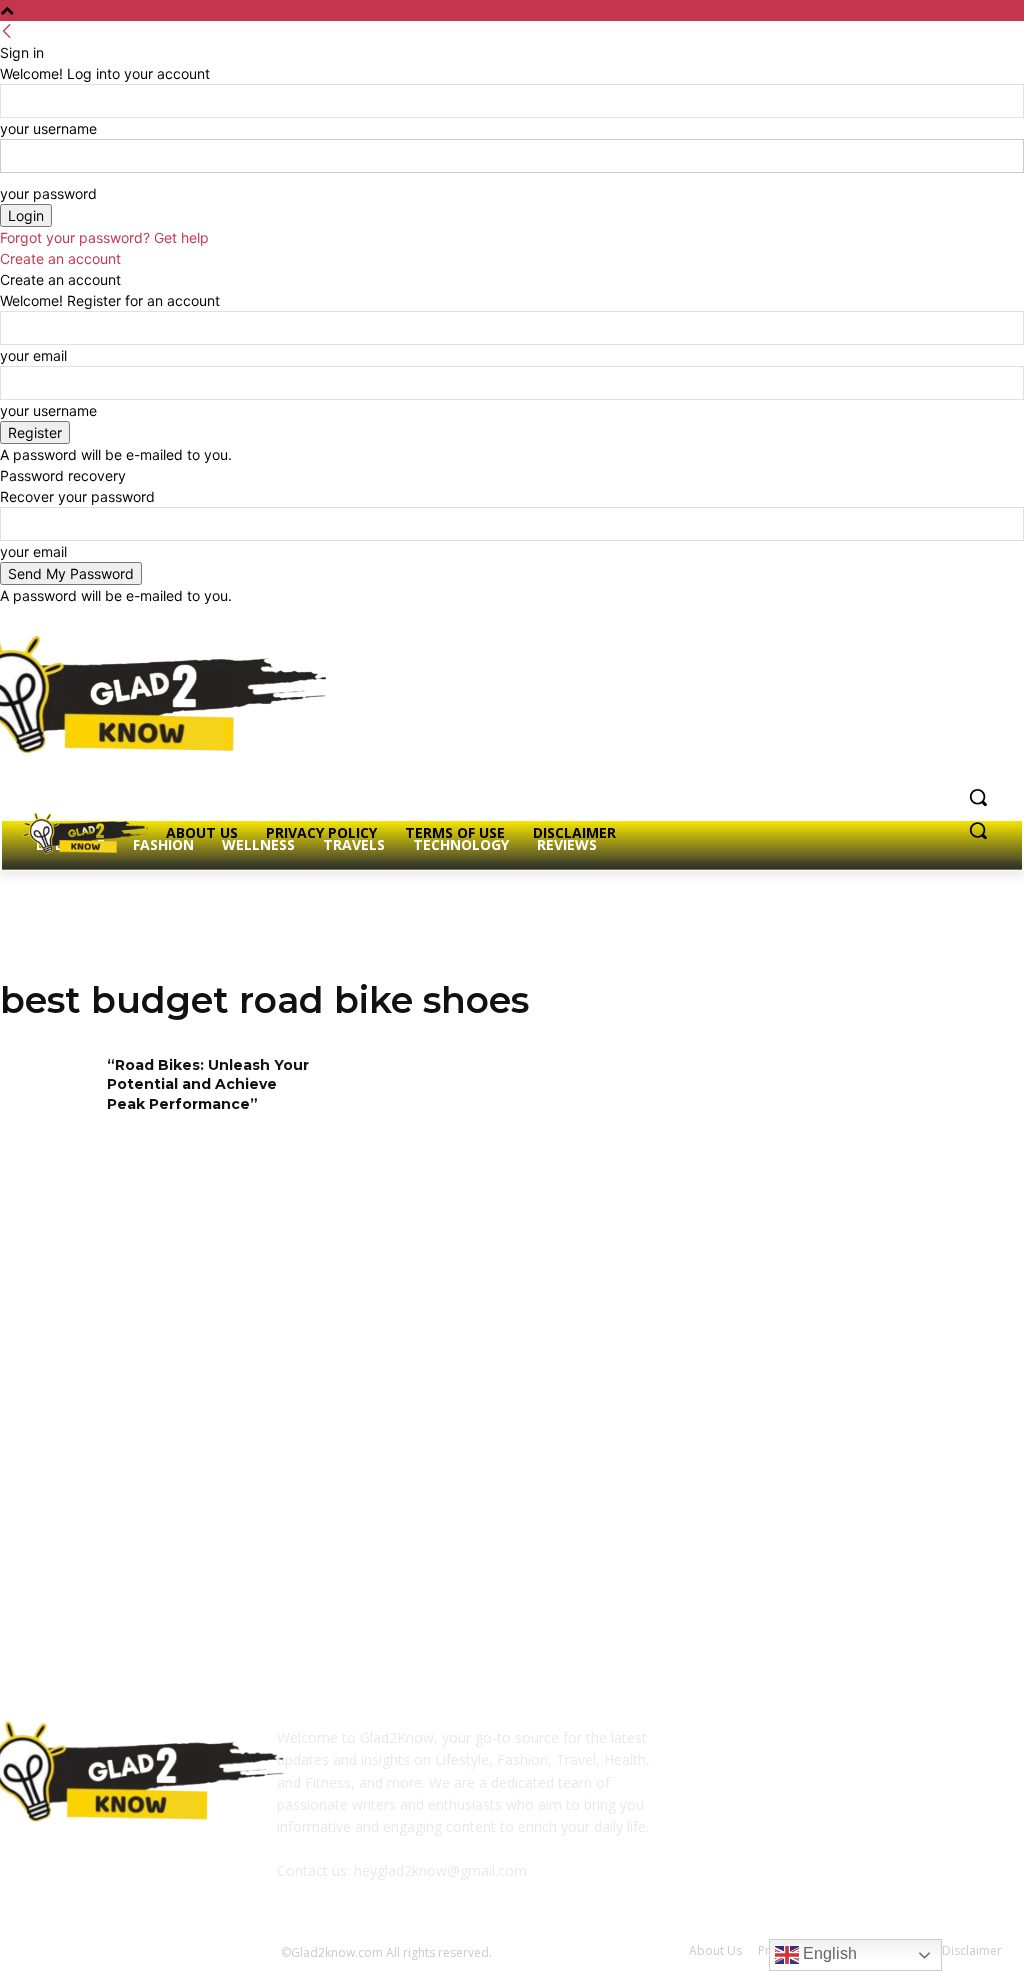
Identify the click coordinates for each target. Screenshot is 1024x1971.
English (828, 1953)
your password (48, 193)
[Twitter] (935, 620)
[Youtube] (990, 620)
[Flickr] (819, 1751)
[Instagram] (907, 620)
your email (33, 355)
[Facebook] (879, 620)
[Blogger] (721, 1751)
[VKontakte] (918, 1751)
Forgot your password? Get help (104, 237)
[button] (978, 797)
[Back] (7, 31)
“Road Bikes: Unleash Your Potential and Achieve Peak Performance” (208, 1084)
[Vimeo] (962, 620)
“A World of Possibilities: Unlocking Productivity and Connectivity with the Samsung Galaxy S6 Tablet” (499, 1475)
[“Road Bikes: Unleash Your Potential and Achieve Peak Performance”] (47, 1098)
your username (48, 128)
